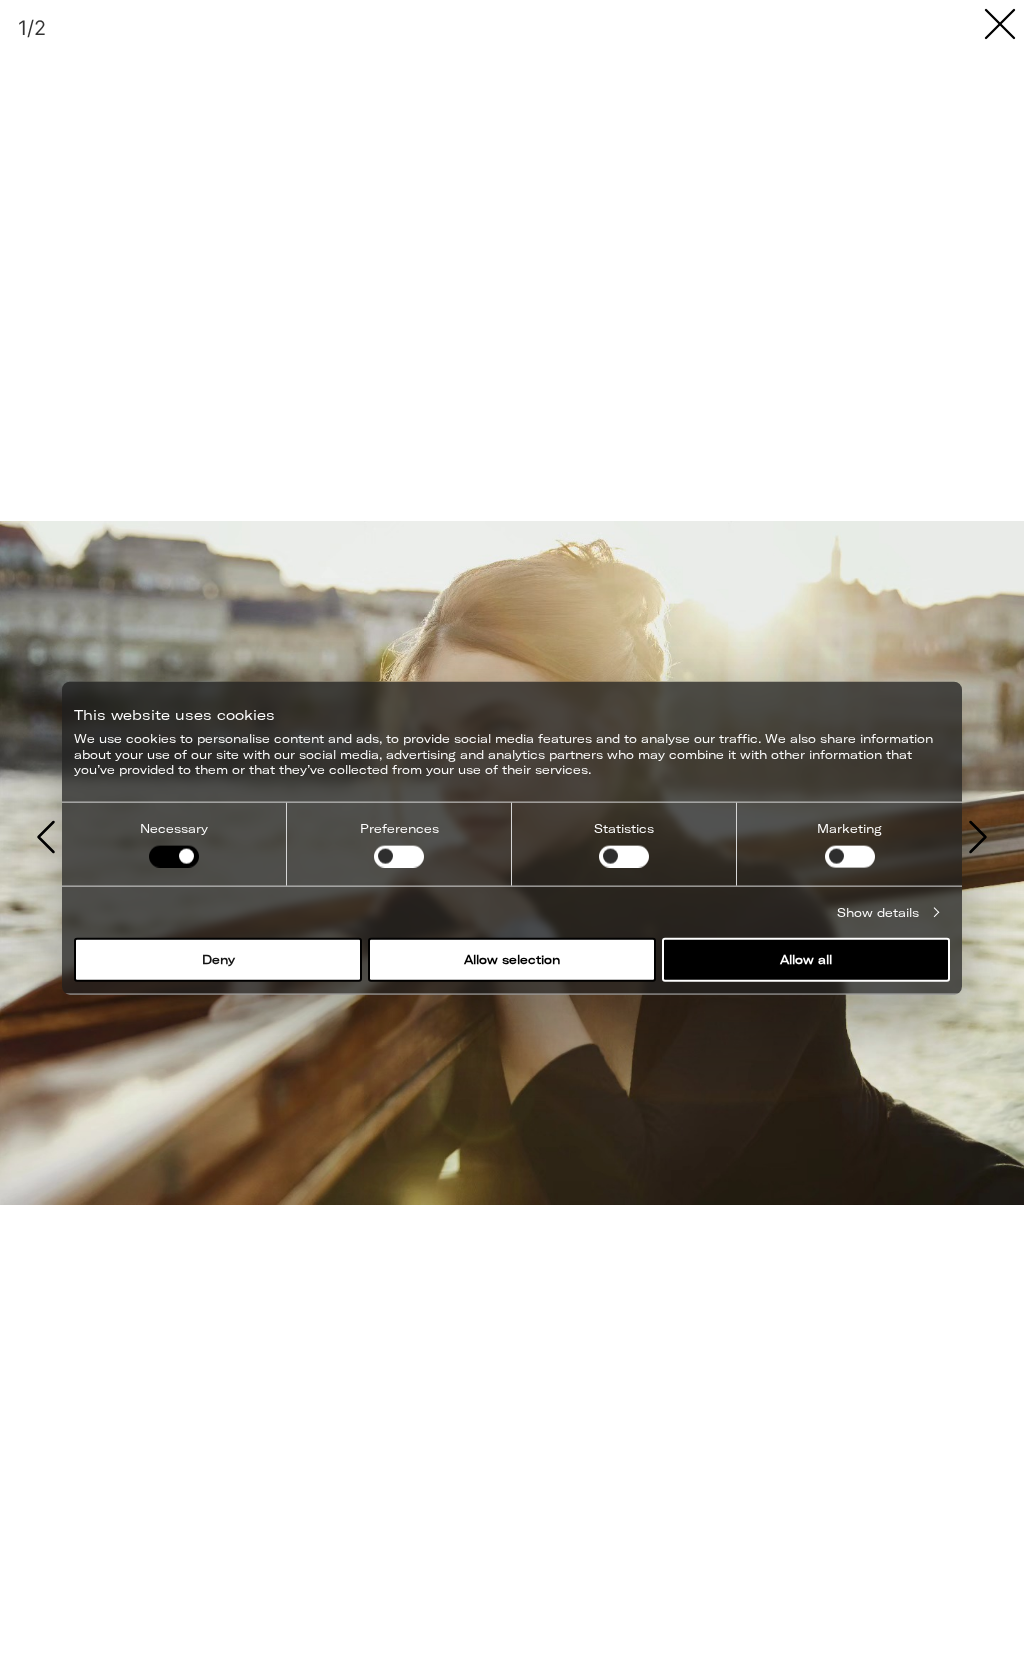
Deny (218, 959)
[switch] (399, 856)
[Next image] (978, 838)
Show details (878, 911)
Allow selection (512, 959)
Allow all (806, 959)
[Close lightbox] (1000, 24)
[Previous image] (46, 838)
